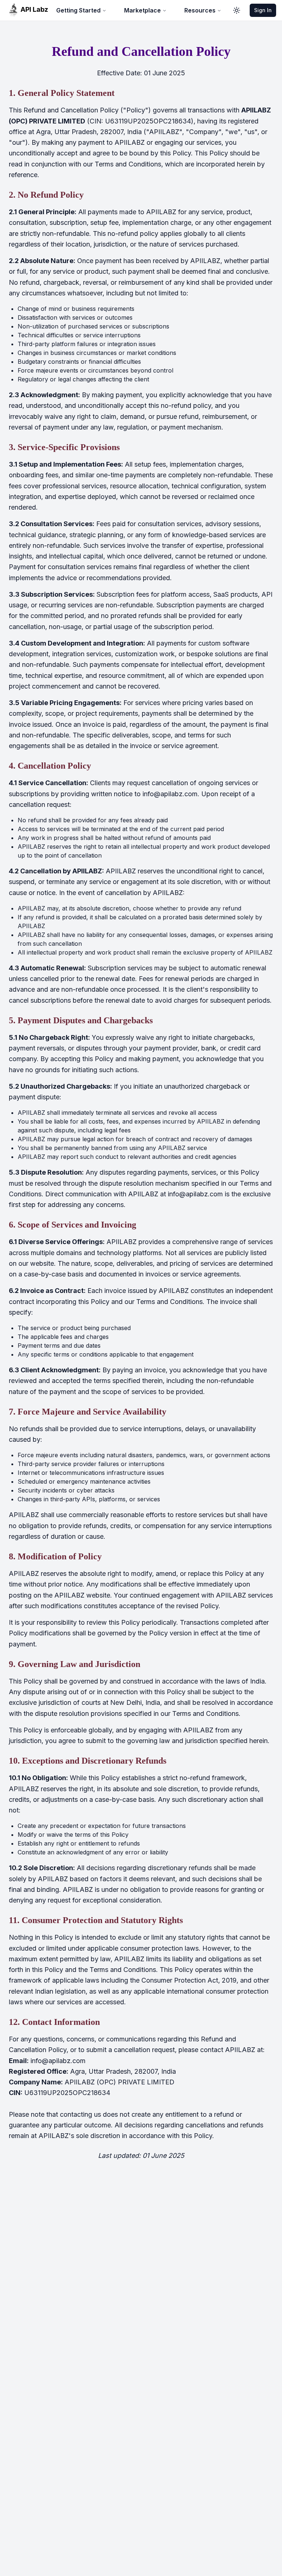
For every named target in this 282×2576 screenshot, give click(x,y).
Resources (200, 10)
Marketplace (142, 10)
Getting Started (78, 10)
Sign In (263, 10)
